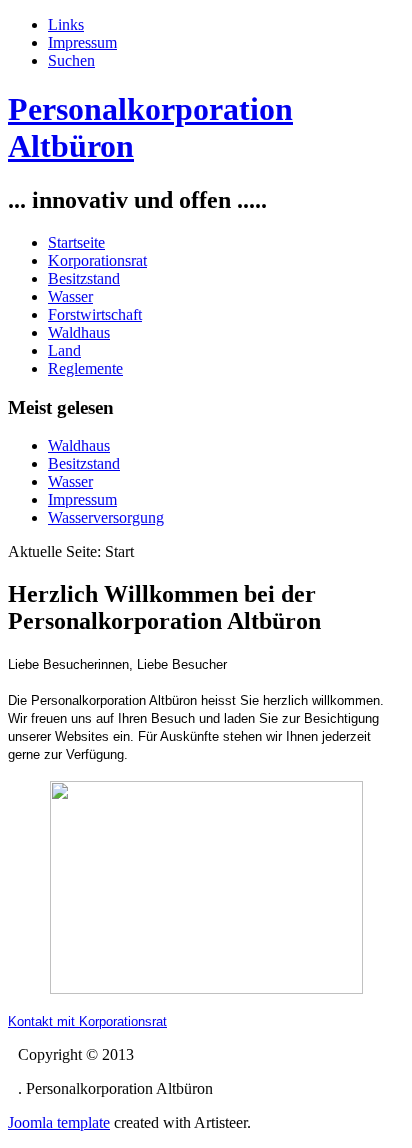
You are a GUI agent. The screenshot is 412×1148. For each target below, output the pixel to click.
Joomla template (59, 1122)
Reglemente (85, 368)
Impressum (82, 42)
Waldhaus (79, 332)
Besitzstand (84, 278)
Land (64, 350)
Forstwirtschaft (95, 314)
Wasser (70, 296)
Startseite (76, 242)
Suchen (71, 60)
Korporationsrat (97, 260)
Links (66, 24)
